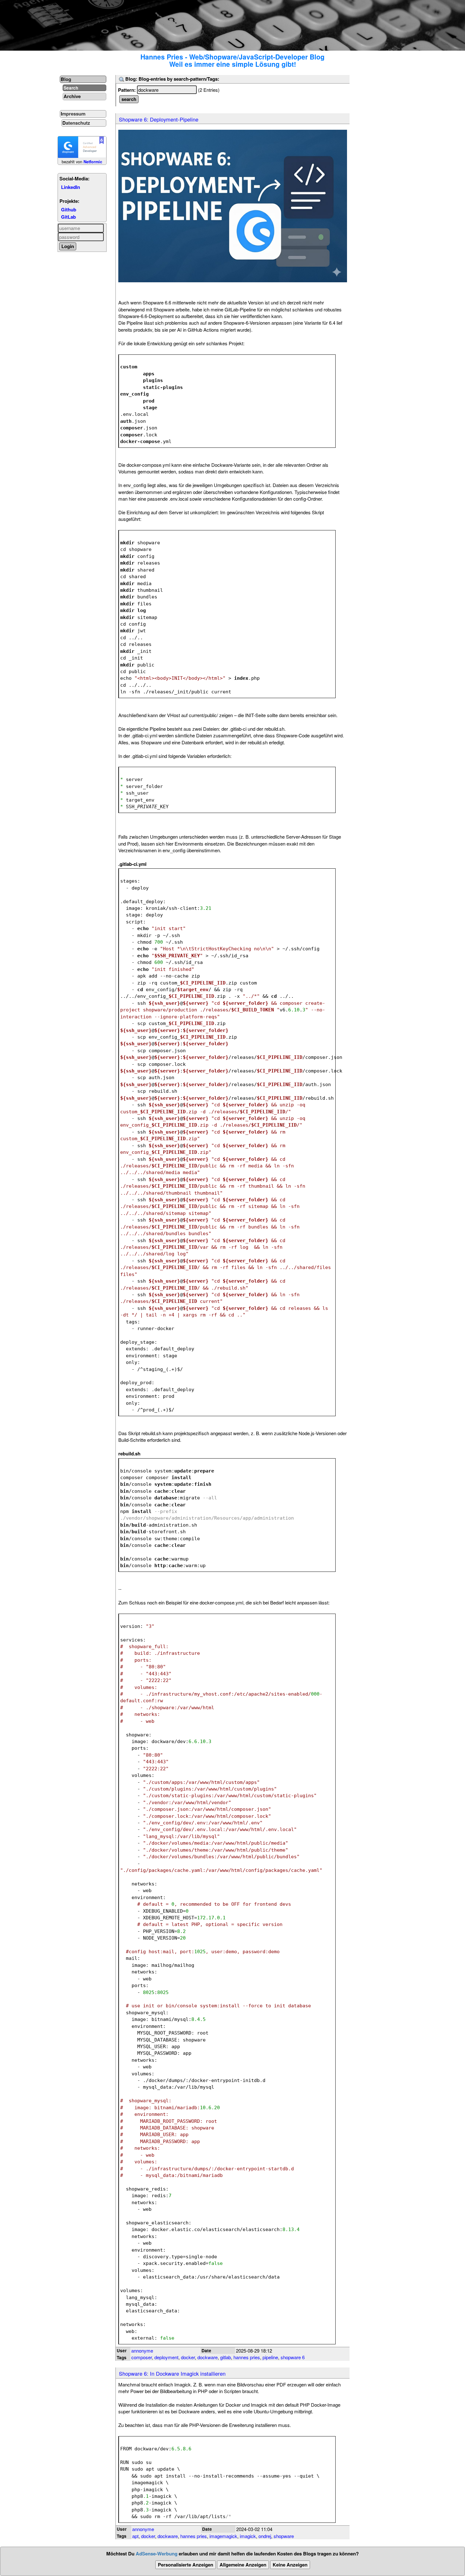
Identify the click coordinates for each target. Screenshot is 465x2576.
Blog (66, 79)
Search (71, 88)
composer (142, 2357)
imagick (248, 2536)
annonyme (142, 2351)
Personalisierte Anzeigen (186, 2565)
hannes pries (247, 2357)
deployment (166, 2357)
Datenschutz (76, 123)
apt (135, 2536)
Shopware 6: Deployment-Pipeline (159, 119)
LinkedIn (71, 187)
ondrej (265, 2536)
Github (69, 209)
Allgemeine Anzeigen (243, 2565)
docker (188, 2357)
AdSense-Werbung (157, 2554)
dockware (208, 2357)
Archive (72, 96)
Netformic (93, 162)
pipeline (270, 2357)
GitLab (68, 217)
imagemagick (223, 2536)
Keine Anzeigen (290, 2565)
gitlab (226, 2357)
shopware (284, 2536)
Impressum (73, 114)
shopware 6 (293, 2357)
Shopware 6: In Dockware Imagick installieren (172, 2373)
